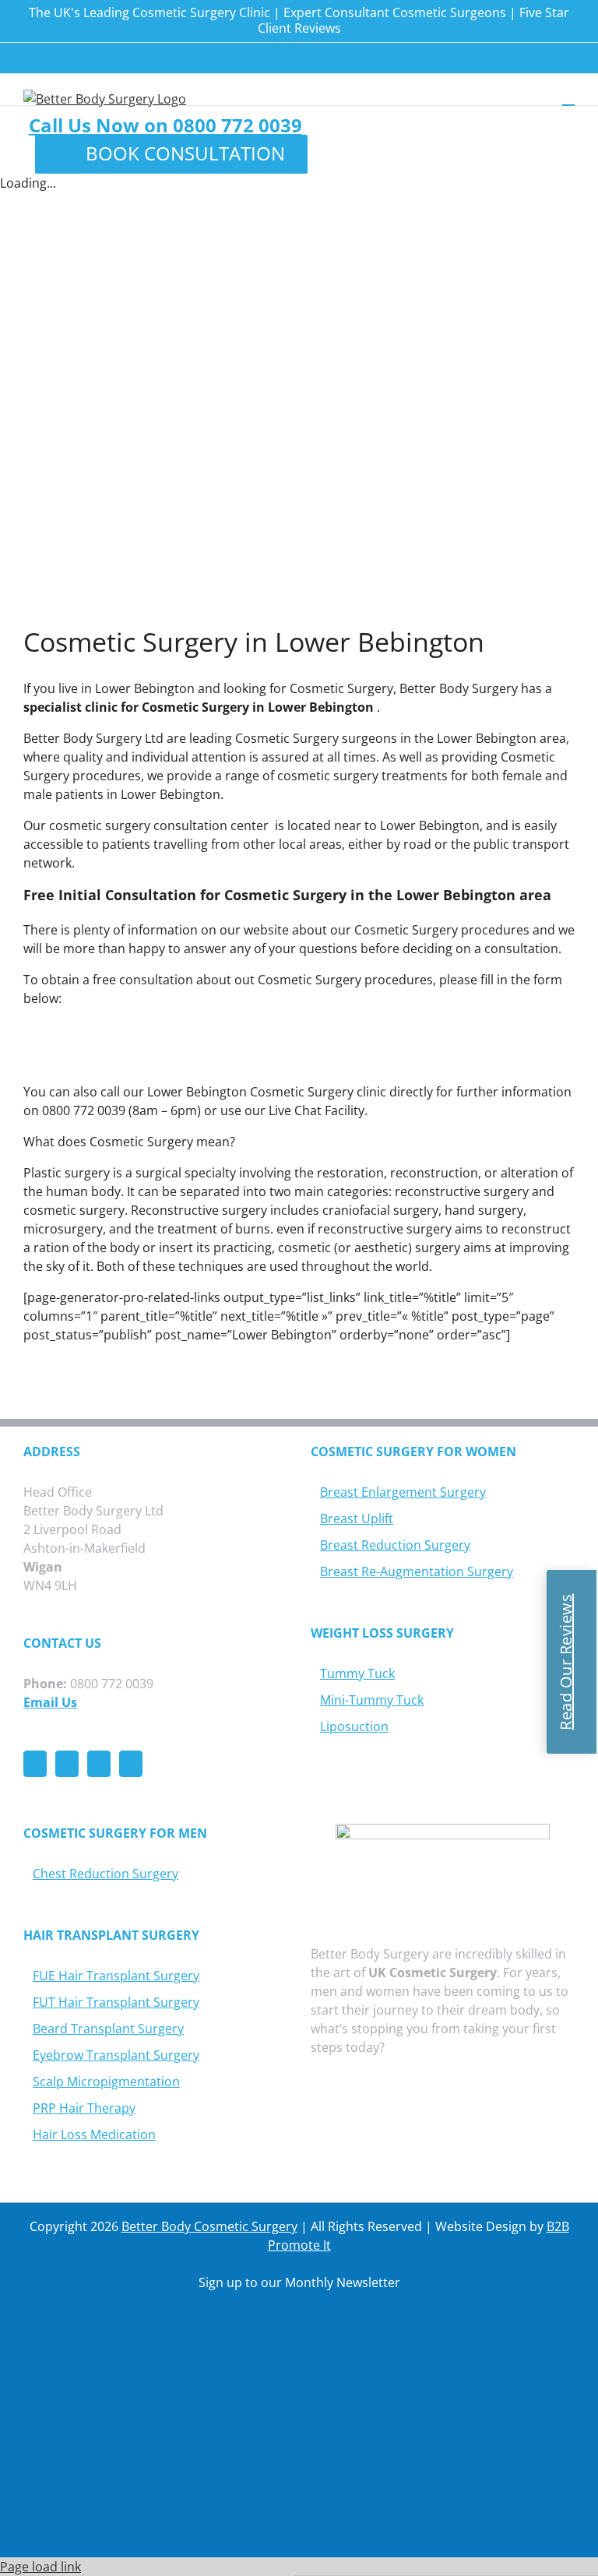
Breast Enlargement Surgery (403, 1492)
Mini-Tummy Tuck (372, 1700)
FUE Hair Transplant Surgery (116, 1976)
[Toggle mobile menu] (568, 98)
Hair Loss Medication (94, 2134)
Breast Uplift (357, 1519)
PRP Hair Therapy (84, 2108)
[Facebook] (35, 1764)
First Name (189, 2345)
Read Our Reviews (566, 1661)
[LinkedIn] (131, 1764)
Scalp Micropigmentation (106, 2082)
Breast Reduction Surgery (395, 1545)
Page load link (40, 2567)
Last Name (190, 2388)
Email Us (50, 1702)
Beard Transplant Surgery (108, 2029)
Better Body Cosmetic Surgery (209, 2226)
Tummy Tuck (357, 1673)
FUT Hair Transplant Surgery (116, 2002)
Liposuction (354, 1726)
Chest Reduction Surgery (106, 1874)
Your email (190, 2430)
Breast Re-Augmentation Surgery (417, 1571)
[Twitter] (67, 1764)
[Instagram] (99, 1764)
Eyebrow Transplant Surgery (116, 2055)
